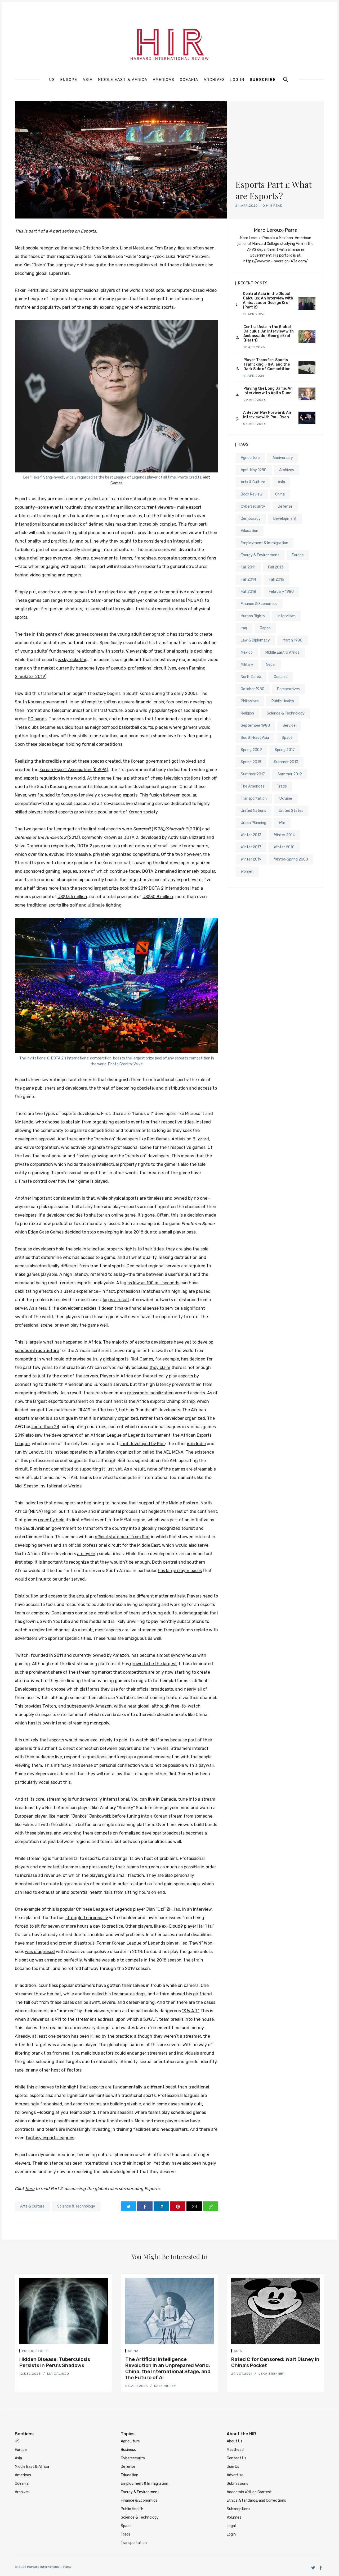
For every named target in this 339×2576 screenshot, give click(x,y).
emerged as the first (77, 829)
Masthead (235, 2450)
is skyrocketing (73, 660)
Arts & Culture (32, 2206)
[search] (286, 79)
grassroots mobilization (150, 1393)
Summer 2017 (253, 774)
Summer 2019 (290, 774)
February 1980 (281, 592)
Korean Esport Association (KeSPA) (74, 770)
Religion (247, 713)
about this (61, 1782)
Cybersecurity (253, 506)
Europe (69, 80)
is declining (201, 651)
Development (285, 519)
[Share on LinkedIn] (161, 2206)
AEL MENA (173, 1452)
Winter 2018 (284, 847)
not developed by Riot (143, 1444)
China (280, 494)
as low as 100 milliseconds (153, 1283)
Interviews (287, 616)
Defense (285, 506)
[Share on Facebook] (145, 2206)
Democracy (251, 519)
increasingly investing (89, 2129)
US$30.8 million (158, 897)
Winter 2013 (251, 835)
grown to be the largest (153, 1664)
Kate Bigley (165, 2386)
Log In (237, 80)
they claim (160, 1367)
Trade (282, 786)
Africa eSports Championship (166, 1401)
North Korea (251, 677)
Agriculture (250, 458)
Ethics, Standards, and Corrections (256, 2500)
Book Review (252, 494)
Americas (164, 80)
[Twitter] (313, 2568)
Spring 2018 (251, 762)
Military (247, 665)
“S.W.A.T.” (191, 2011)
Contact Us (237, 2458)
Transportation (254, 798)
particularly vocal (32, 1782)
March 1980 (293, 640)
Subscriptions (238, 2509)
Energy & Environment (260, 555)
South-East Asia (255, 738)
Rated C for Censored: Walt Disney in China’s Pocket (275, 2362)
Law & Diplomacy (255, 640)
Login (231, 2534)
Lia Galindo (58, 2374)
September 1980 (255, 725)
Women (247, 871)
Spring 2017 (285, 750)
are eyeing (88, 1554)
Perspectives (288, 689)
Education (249, 531)
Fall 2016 (276, 579)
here (30, 2189)
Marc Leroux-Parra (276, 230)
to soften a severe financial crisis (131, 702)
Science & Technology (76, 2206)
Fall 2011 (248, 567)
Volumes (234, 2517)
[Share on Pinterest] (178, 2206)
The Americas (253, 786)
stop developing (103, 1232)
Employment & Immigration (264, 543)
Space (287, 738)
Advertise (235, 2475)
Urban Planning (253, 823)
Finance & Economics (259, 604)
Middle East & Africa (123, 80)
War (282, 823)
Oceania (189, 80)
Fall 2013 (276, 567)
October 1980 (253, 689)
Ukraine (286, 798)
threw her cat (48, 1994)
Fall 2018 (248, 592)
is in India (196, 1444)
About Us (235, 2441)
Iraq (244, 628)
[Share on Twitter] (128, 2206)
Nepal (271, 665)
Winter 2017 (251, 847)
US (52, 80)
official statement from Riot (122, 1537)
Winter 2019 (251, 859)
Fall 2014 (248, 579)
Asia (88, 80)
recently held (51, 1520)
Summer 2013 (286, 762)
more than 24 (45, 1427)
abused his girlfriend (191, 1994)
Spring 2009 (251, 750)
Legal (231, 2526)
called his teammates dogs (119, 1994)
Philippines (250, 701)
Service (289, 725)
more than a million (114, 507)
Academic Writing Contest (249, 2492)
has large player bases (180, 1571)
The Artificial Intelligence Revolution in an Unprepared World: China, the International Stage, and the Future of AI (168, 2368)
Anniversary (283, 458)
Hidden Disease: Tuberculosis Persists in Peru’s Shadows (55, 2362)
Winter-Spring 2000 (291, 859)
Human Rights (253, 616)
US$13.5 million (72, 897)
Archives (214, 80)
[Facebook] (321, 2568)
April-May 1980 (254, 470)
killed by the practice (111, 2036)
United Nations (253, 811)
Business (128, 2450)
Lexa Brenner (272, 2374)
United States (291, 811)
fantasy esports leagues (50, 2138)
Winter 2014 (284, 835)
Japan (265, 628)
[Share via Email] (194, 2206)
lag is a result (116, 1300)
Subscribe (263, 80)
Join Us (233, 2467)
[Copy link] (211, 2206)
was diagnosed (40, 1952)
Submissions (237, 2484)
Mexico (247, 652)
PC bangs (37, 719)
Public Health (283, 701)
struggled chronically (87, 1918)
